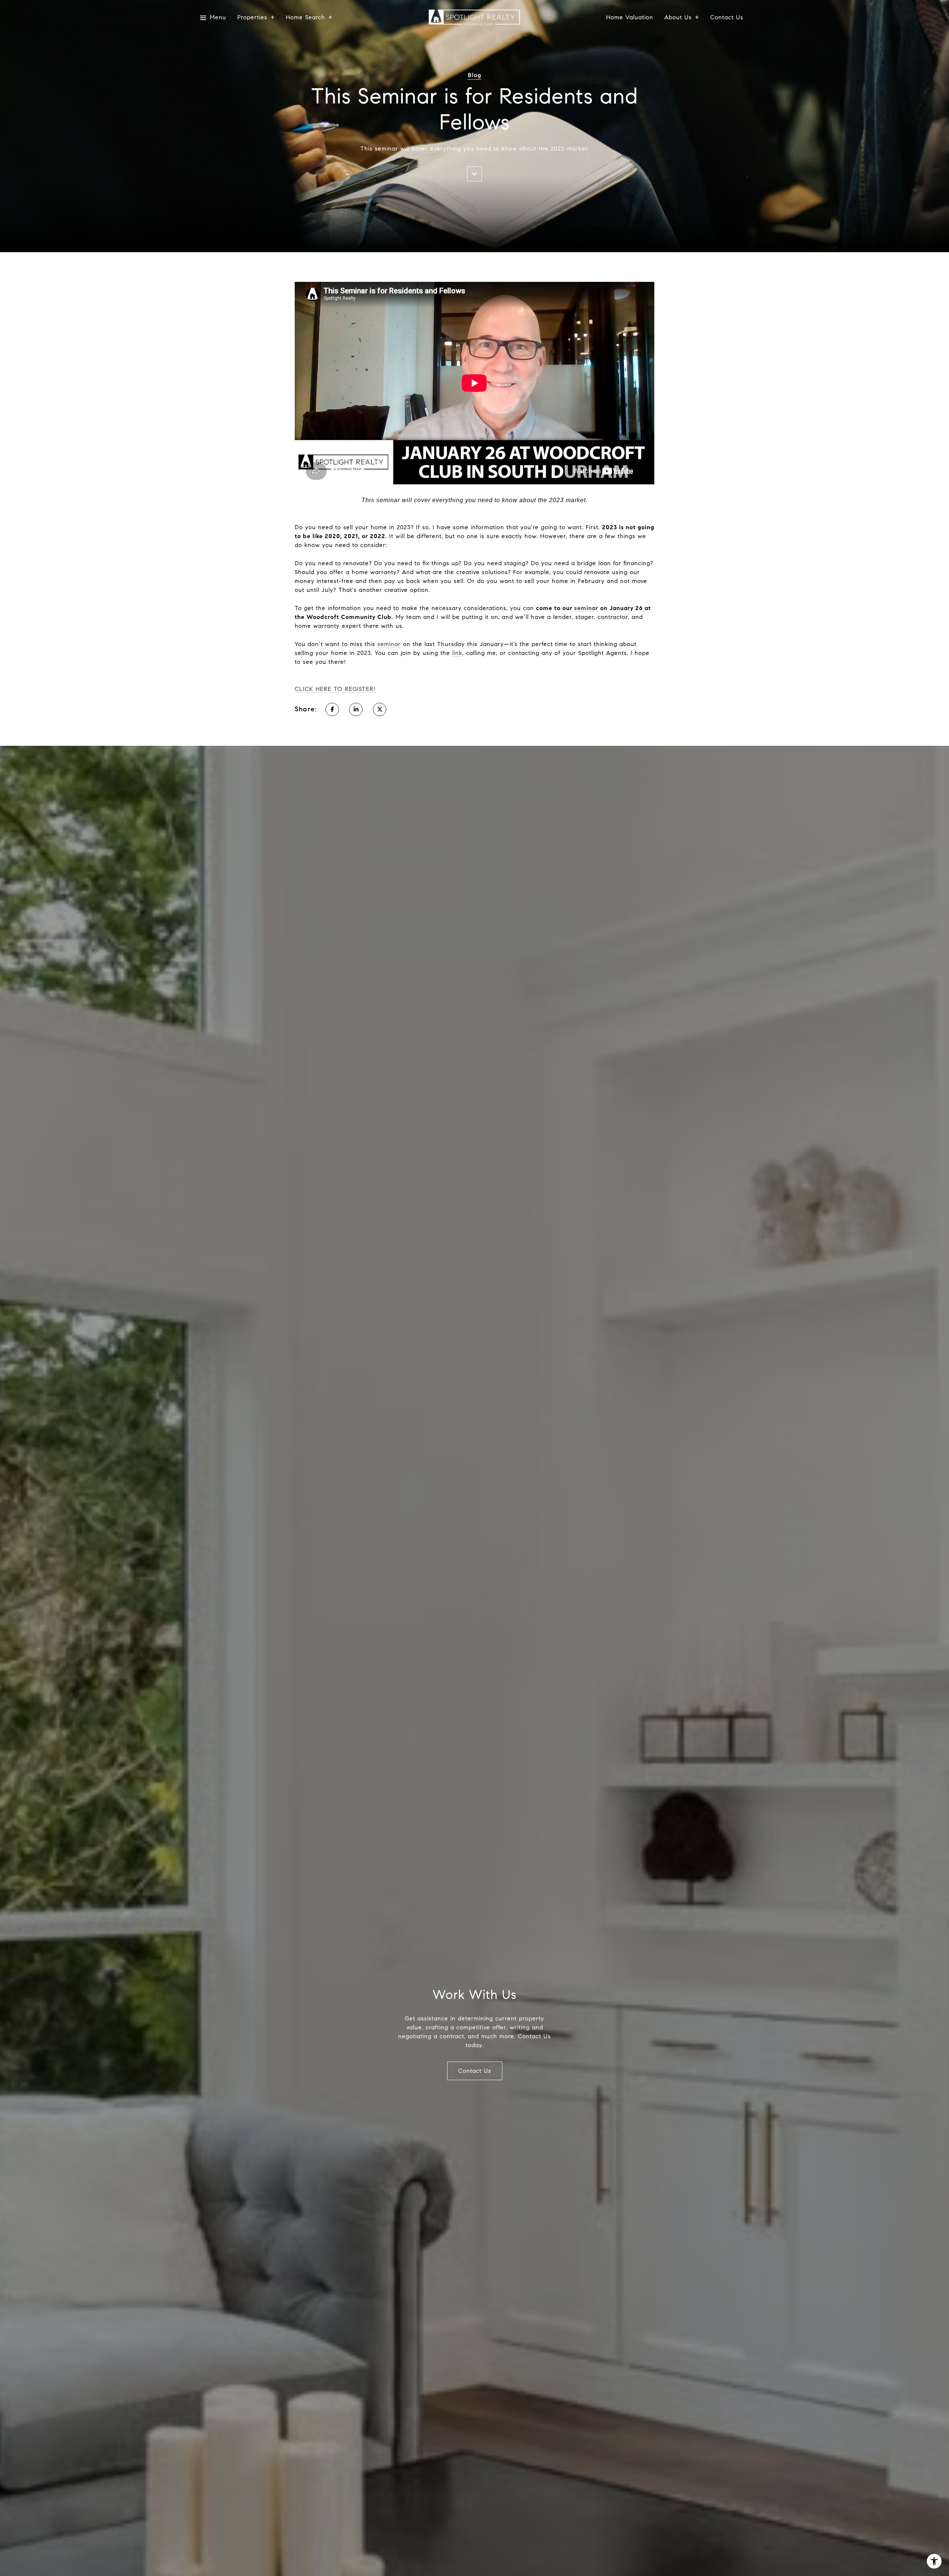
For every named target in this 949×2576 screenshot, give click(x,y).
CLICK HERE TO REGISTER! (335, 689)
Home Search (305, 18)
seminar (586, 608)
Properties (252, 18)
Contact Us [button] (475, 2071)
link (457, 653)
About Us (678, 18)
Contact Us (727, 18)
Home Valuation (630, 18)
